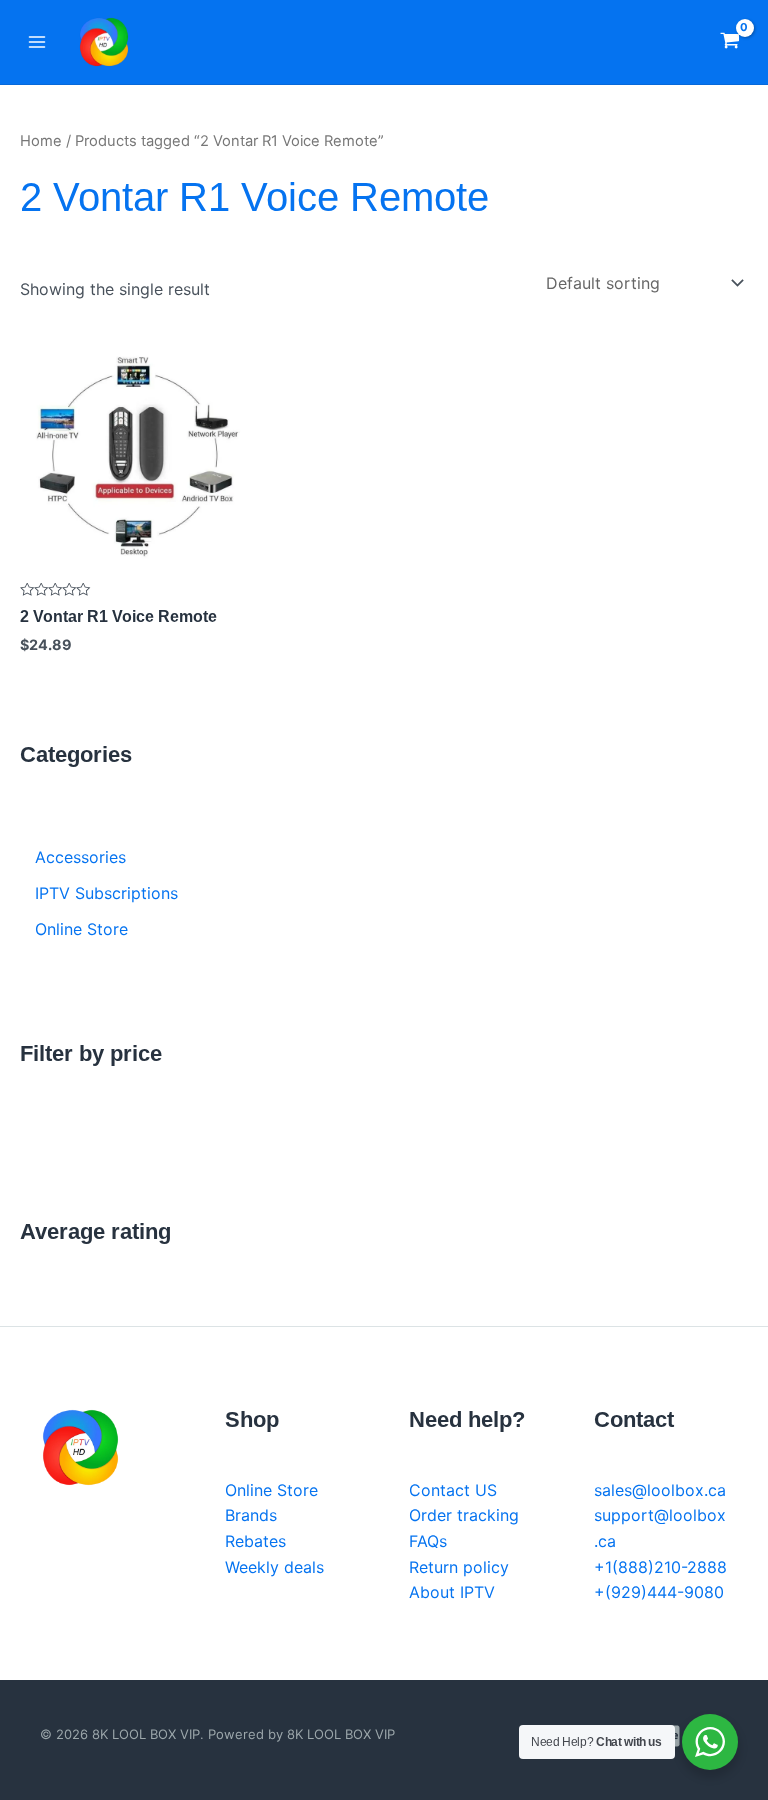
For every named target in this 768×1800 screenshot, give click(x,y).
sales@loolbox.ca (660, 1490)
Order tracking (464, 1515)
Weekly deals (274, 1567)
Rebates (255, 1541)
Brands (251, 1515)
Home (41, 141)
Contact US (453, 1490)
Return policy (459, 1567)
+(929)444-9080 (659, 1592)
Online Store (271, 1490)
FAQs (428, 1541)
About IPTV (452, 1592)
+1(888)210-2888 (660, 1567)
